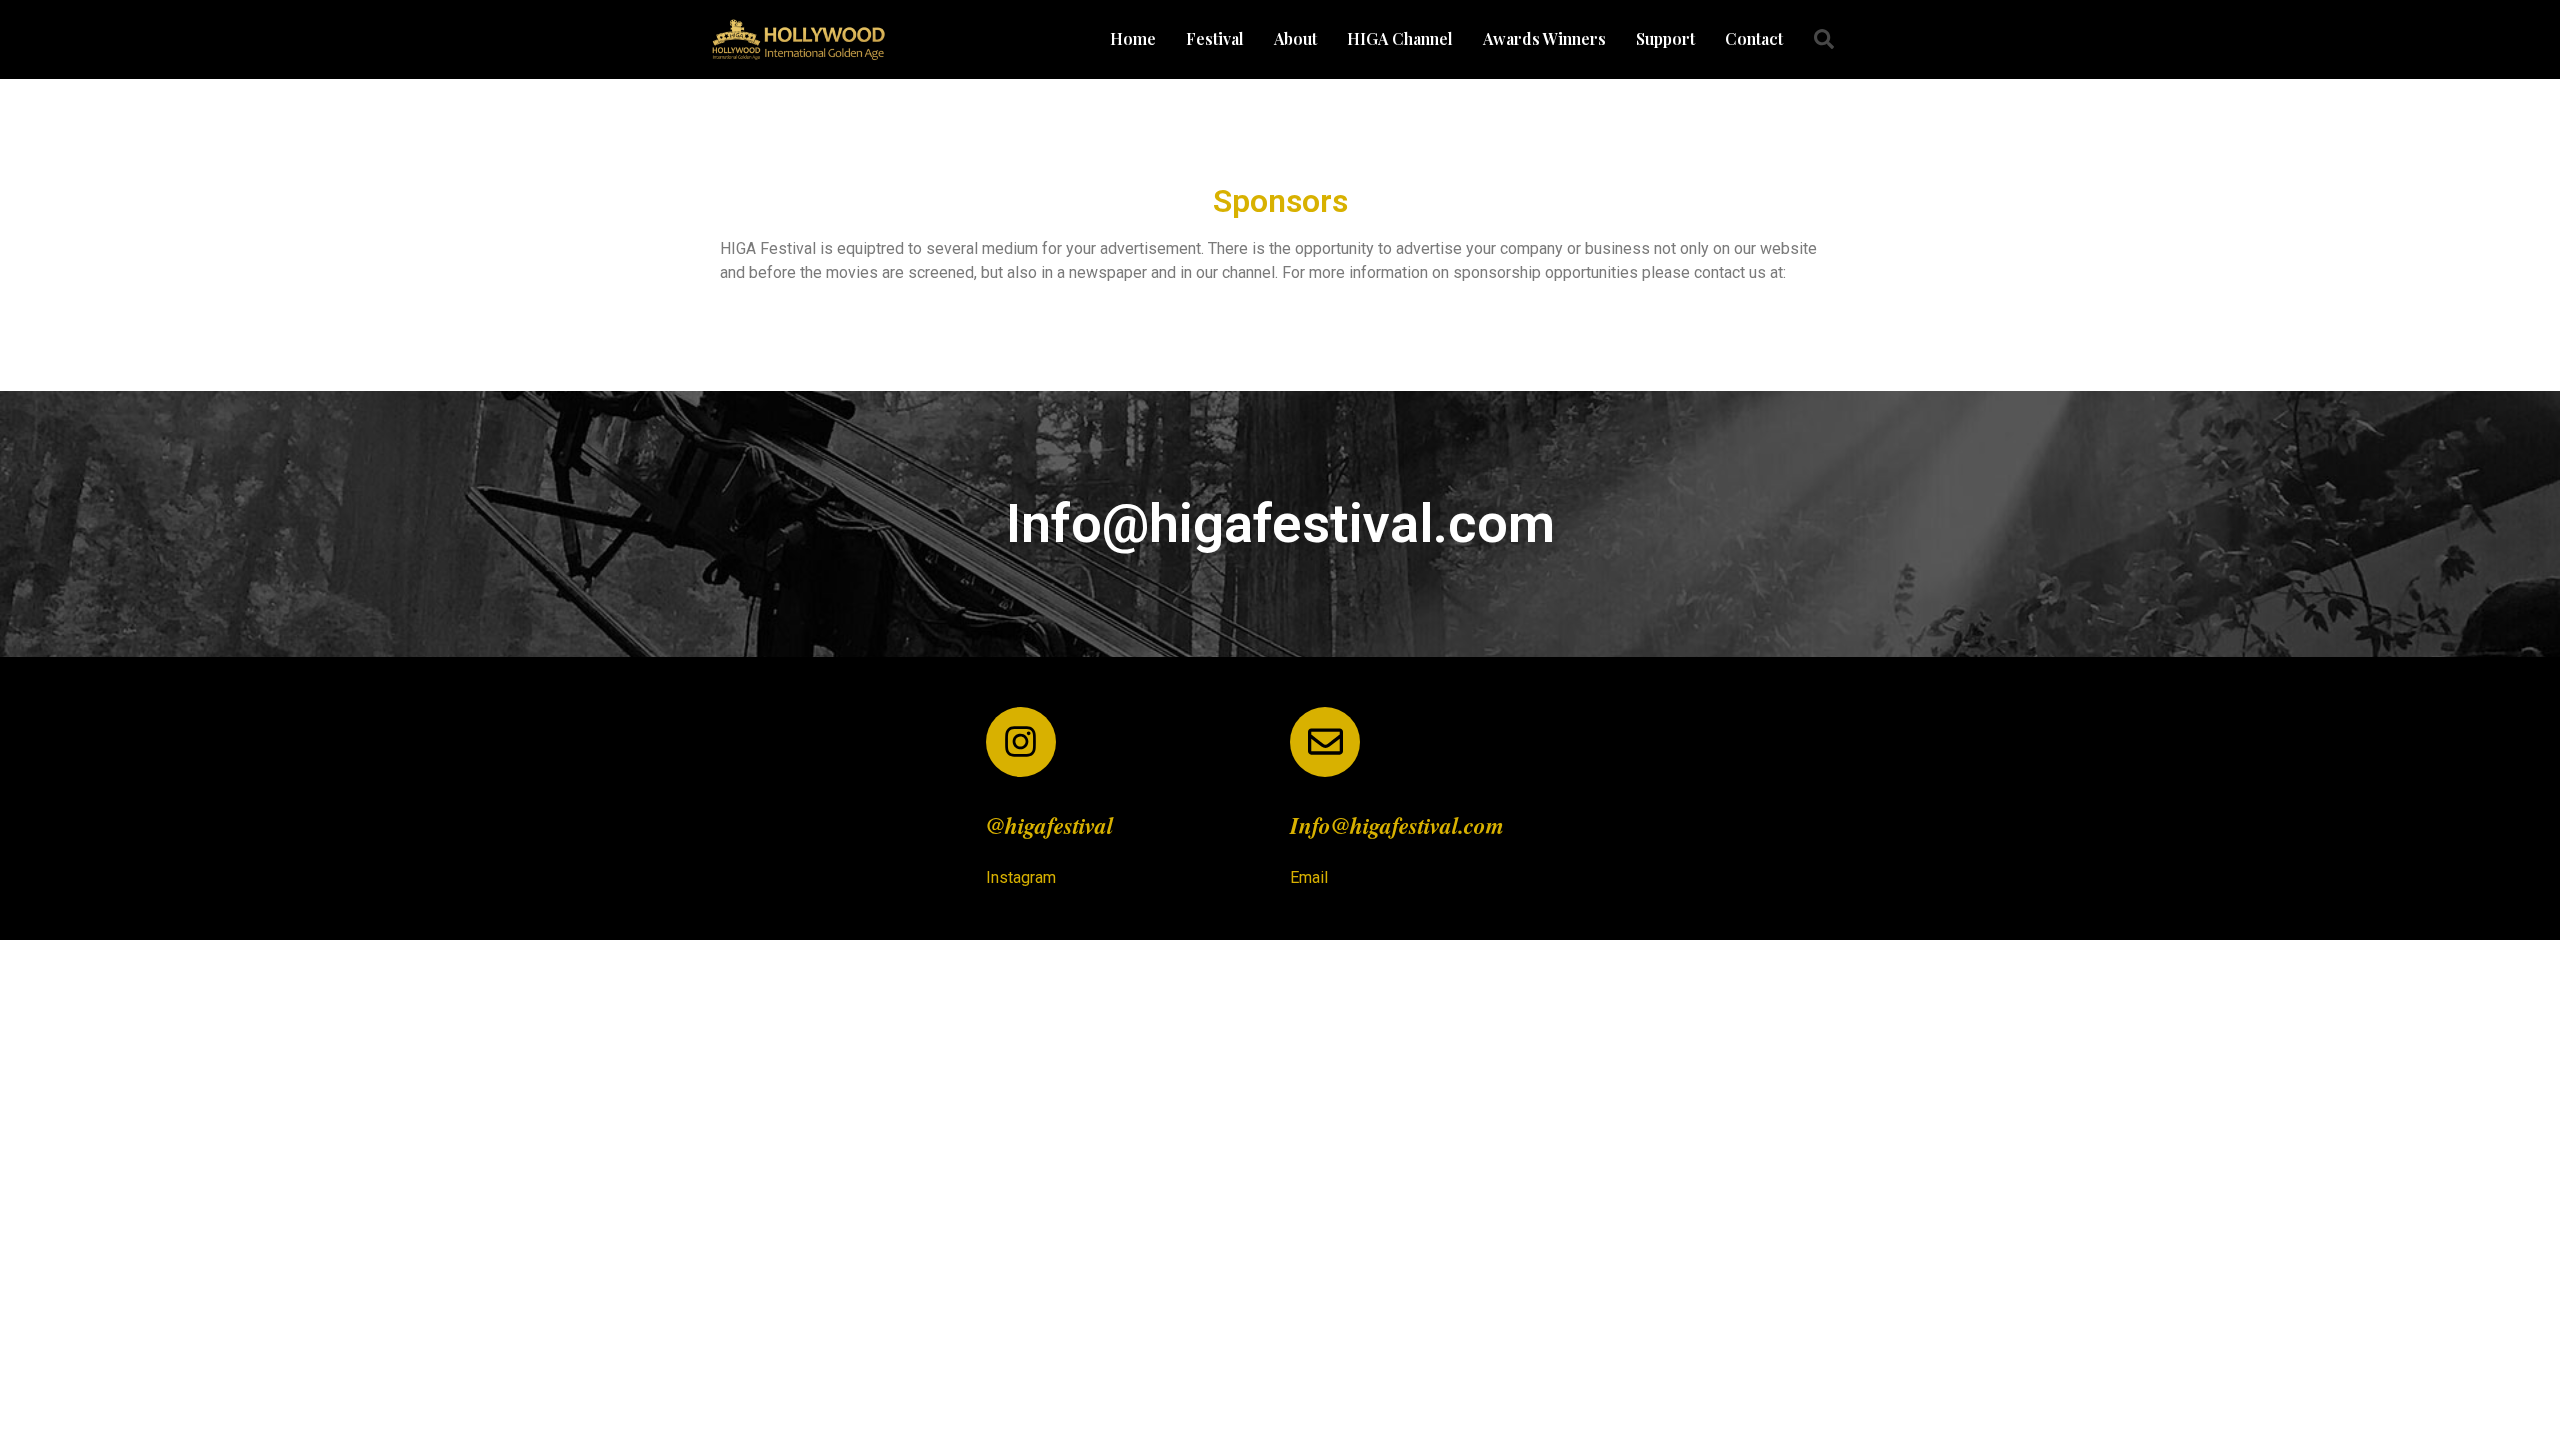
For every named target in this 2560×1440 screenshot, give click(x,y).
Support (1665, 38)
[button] (1824, 39)
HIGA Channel (1400, 38)
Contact (1754, 38)
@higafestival (1049, 825)
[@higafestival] (1021, 742)
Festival (1215, 38)
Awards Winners (1544, 38)
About (1295, 38)
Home (1133, 38)
